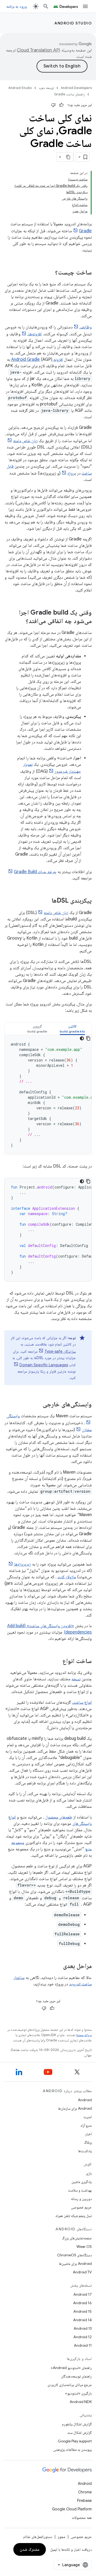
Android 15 (83, 2311)
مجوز (61, 2537)
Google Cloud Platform (72, 2509)
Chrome (85, 2492)
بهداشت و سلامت (80, 2190)
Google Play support (75, 2441)
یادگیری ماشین (82, 2182)
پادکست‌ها (85, 2151)
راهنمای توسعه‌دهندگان (76, 2376)
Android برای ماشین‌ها (75, 2264)
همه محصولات (82, 2518)
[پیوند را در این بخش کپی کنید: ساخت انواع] (57, 1661)
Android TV (82, 2272)
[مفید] (61, 105)
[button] (72, 1029)
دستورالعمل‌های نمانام (38, 2537)
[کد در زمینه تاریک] (82, 1038)
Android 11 (83, 2345)
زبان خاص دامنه (25, 441)
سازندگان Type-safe (60, 1351)
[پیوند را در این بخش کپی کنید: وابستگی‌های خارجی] (37, 1405)
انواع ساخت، (82, 1702)
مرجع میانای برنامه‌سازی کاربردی (70, 2385)
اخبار (88, 2134)
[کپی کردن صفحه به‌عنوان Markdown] (69, 157)
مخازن (87, 1430)
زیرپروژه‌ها (23, 1564)
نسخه (76, 1679)
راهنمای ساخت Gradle (69, 94)
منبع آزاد (86, 2125)
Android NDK (81, 2402)
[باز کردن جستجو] (46, 6)
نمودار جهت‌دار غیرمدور (52, 768)
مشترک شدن (30, 2549)
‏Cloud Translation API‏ (38, 50)
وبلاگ (88, 2142)
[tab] (72, 1029)
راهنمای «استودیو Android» (71, 2368)
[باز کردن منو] (85, 6)
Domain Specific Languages (44, 1365)
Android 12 (83, 2337)
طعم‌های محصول (59, 1817)
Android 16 (82, 2303)
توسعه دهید (46, 88)
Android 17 (83, 2294)
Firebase (84, 2501)
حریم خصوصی (81, 2207)
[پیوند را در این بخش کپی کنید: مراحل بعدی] (58, 1966)
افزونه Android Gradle (37, 359)
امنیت (88, 2117)
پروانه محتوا (84, 2035)
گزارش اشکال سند (79, 2433)
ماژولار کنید (67, 1577)
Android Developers (76, 88)
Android (85, 2100)
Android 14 (82, 2320)
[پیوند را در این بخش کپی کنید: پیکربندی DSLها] (46, 901)
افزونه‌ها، (35, 334)
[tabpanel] (48, 1095)
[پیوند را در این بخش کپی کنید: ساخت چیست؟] (50, 273)
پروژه (72, 473)
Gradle (85, 231)
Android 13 (83, 2328)
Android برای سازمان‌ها (75, 2108)
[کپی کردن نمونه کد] (88, 1038)
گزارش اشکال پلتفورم (77, 2424)
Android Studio (73, 23)
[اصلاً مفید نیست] (53, 105)
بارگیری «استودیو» (78, 2393)
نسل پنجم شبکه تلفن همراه (74, 2216)
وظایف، (86, 327)
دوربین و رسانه (81, 2199)
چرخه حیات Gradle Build (35, 872)
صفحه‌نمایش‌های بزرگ (77, 2238)
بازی (89, 2173)
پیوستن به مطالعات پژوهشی (72, 2450)
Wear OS (84, 2247)
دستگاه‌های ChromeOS (74, 2255)
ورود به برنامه (17, 6)
